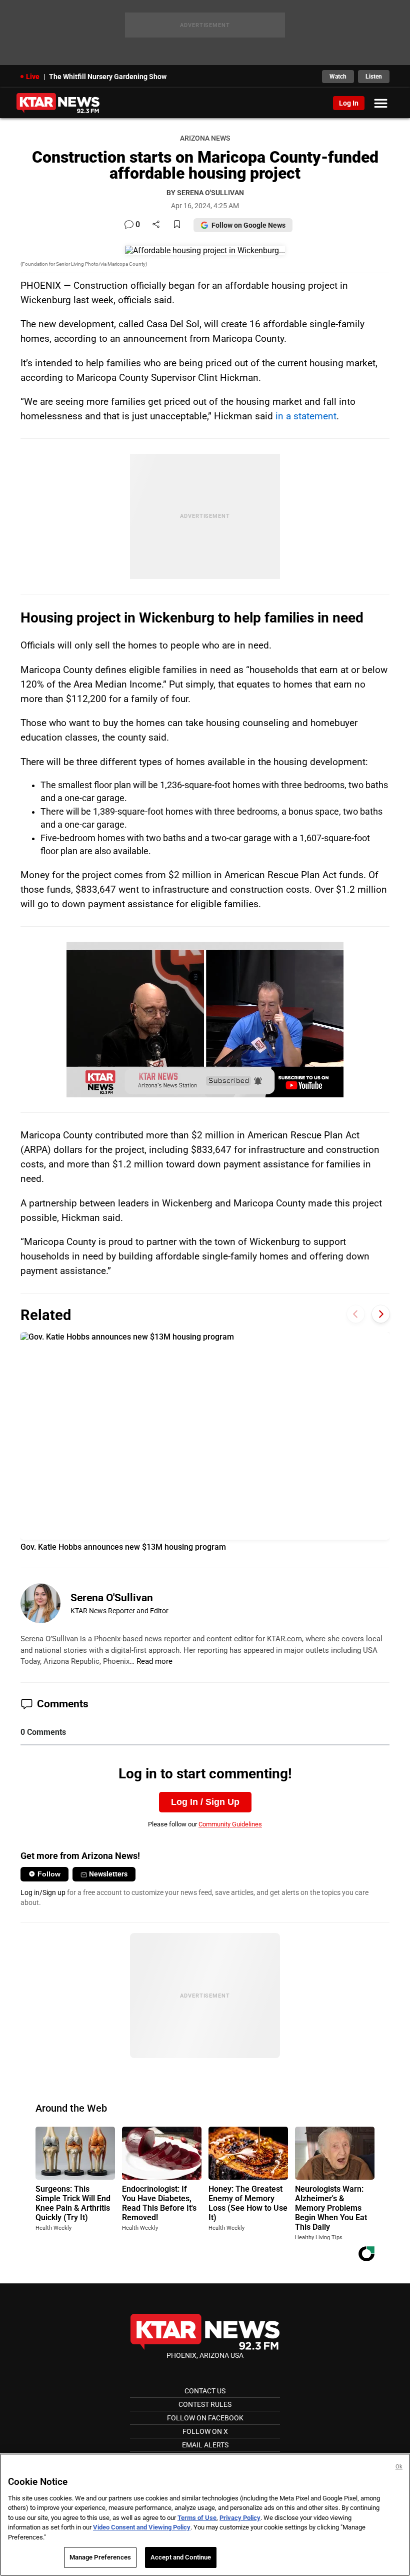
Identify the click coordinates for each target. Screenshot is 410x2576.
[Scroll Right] (381, 1314)
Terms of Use (197, 2518)
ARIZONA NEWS (205, 138)
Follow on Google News (248, 225)
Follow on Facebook (205, 2418)
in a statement (306, 416)
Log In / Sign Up (205, 1802)
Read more (154, 1661)
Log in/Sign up (43, 1892)
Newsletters (108, 1874)
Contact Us (205, 2391)
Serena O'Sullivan (112, 1598)
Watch (338, 77)
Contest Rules (205, 2404)
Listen (374, 77)
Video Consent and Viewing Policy (142, 2527)
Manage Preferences (100, 2557)
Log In (349, 103)
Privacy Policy (240, 2518)
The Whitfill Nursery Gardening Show (108, 77)
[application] (205, 1020)
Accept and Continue (181, 2557)
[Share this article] (156, 225)
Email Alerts (205, 2445)
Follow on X (205, 2431)
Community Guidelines (230, 1824)
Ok (399, 2467)
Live (33, 77)
